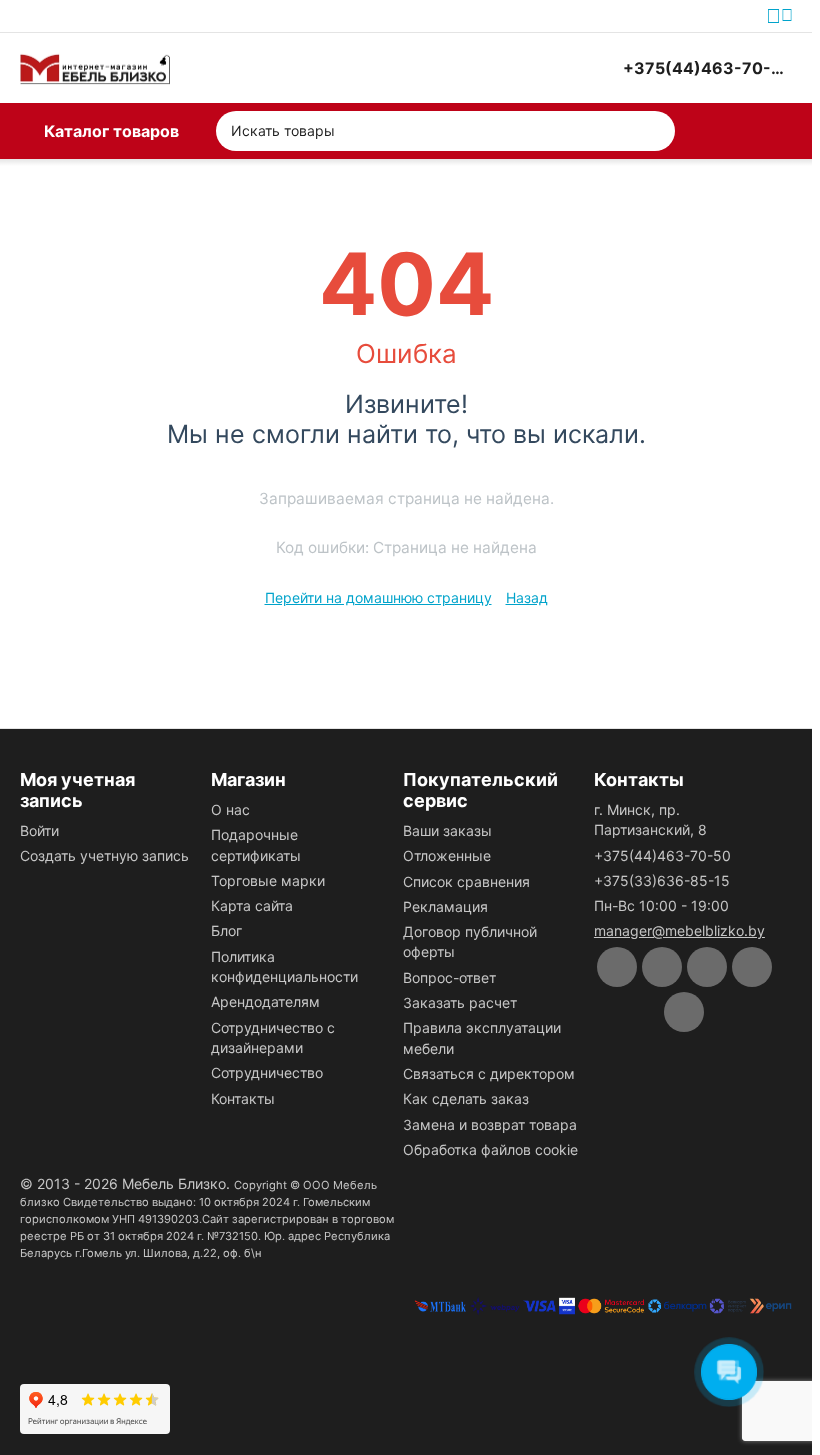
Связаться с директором (489, 1073)
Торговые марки (268, 880)
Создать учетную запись (104, 855)
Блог (226, 930)
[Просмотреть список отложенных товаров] (551, 68)
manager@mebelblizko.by (679, 930)
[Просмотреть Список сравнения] (501, 68)
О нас (230, 809)
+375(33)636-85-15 (662, 880)
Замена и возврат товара (490, 1124)
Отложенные (447, 855)
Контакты (243, 1098)
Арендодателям (265, 1001)
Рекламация (445, 906)
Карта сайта (252, 905)
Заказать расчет (460, 1002)
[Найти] (655, 131)
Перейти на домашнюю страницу (378, 597)
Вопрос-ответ (449, 977)
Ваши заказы (447, 830)
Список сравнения (466, 881)
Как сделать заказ (466, 1098)
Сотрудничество (267, 1072)
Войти (39, 830)
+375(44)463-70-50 (662, 855)
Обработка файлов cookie (490, 1149)
